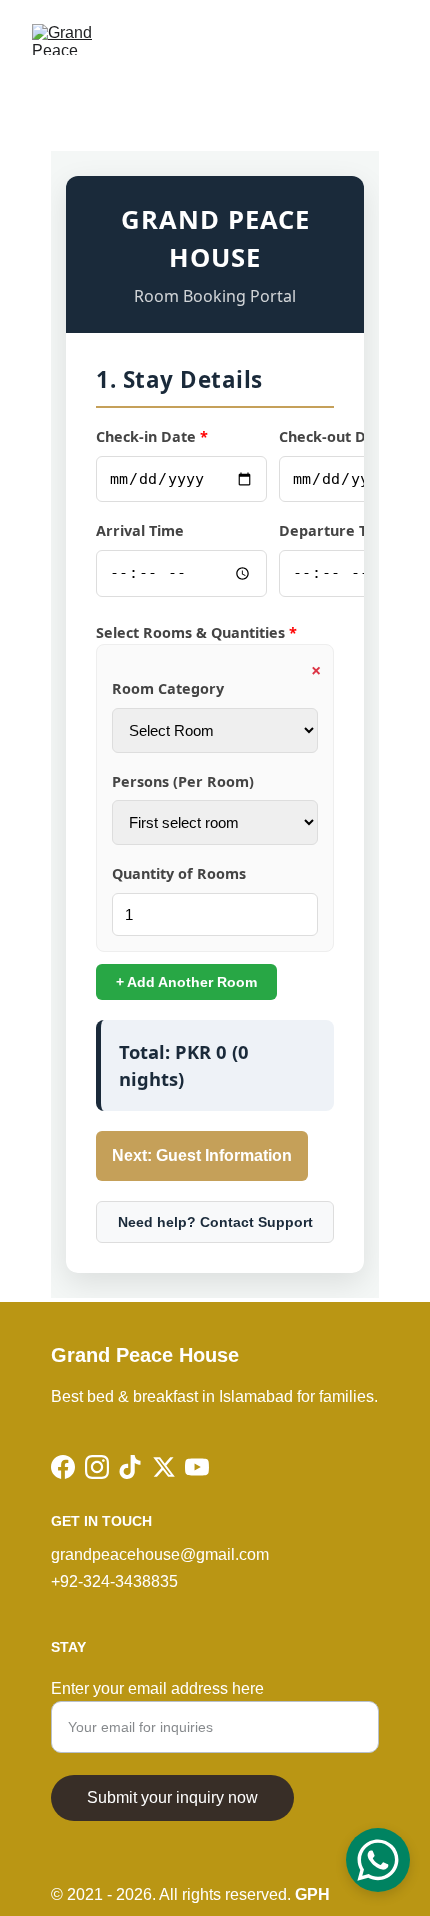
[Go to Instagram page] (97, 1467)
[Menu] (386, 40)
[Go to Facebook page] (63, 1467)
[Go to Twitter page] (164, 1467)
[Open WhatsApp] (378, 1860)
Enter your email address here (157, 1688)
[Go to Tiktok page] (130, 1467)
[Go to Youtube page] (197, 1467)
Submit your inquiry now (172, 1797)
